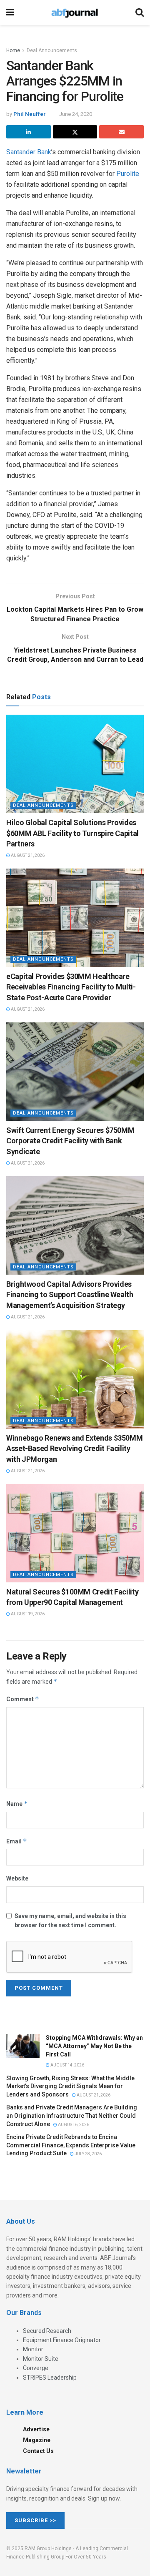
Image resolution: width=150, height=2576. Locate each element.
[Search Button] (140, 13)
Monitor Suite (41, 2359)
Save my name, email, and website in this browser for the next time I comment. (70, 1921)
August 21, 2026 (27, 855)
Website (17, 1878)
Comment (23, 1699)
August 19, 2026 (27, 1614)
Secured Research (47, 2331)
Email (17, 1841)
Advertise (36, 2429)
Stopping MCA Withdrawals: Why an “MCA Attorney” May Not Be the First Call (94, 2046)
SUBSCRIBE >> (35, 2520)
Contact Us (38, 2451)
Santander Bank (29, 152)
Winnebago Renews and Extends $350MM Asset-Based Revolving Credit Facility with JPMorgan (74, 1448)
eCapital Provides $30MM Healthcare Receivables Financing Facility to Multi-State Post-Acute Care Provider (71, 987)
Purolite (128, 174)
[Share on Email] (121, 132)
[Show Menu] (10, 13)
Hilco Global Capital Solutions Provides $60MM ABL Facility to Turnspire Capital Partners (72, 833)
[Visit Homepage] (75, 13)
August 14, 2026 (67, 2065)
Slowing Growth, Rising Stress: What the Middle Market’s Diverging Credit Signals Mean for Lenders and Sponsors (70, 2086)
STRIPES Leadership (50, 2378)
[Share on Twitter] (75, 132)
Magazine (37, 2440)
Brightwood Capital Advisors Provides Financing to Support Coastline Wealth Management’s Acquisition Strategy (70, 1294)
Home (13, 50)
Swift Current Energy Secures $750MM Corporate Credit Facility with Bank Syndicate (70, 1141)
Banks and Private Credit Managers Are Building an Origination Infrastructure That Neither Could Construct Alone (72, 2115)
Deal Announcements (52, 50)
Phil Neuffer (30, 114)
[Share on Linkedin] (29, 132)
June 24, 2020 (76, 114)
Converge (36, 2368)
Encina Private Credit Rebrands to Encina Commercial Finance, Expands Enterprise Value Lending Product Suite (71, 2145)
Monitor (33, 2349)
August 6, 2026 (73, 2125)
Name (17, 1804)
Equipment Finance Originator (62, 2340)
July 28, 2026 (88, 2154)
